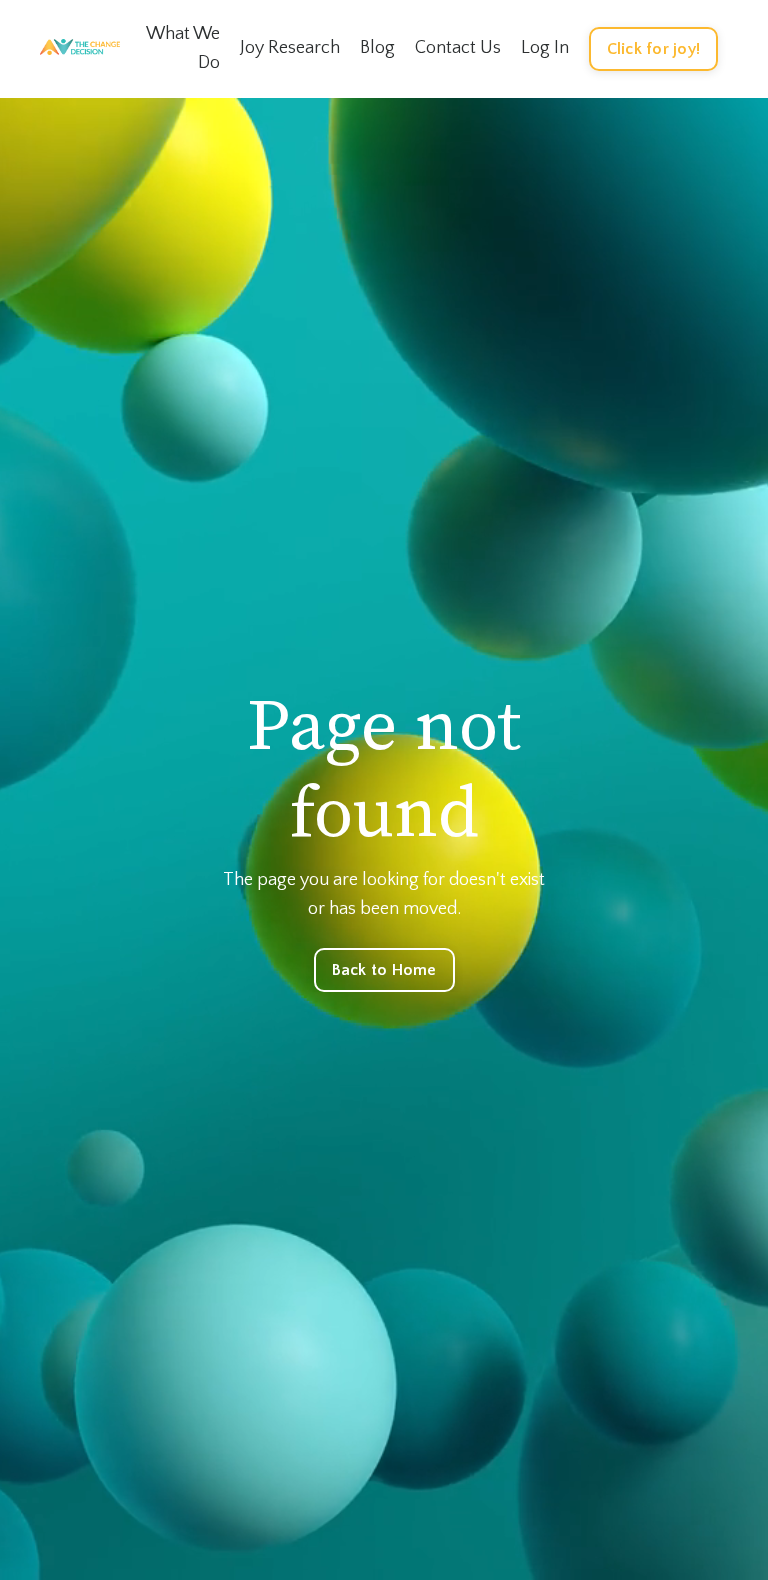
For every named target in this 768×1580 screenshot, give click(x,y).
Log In (545, 48)
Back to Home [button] (384, 970)
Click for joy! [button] (654, 49)
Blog (377, 48)
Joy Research (290, 48)
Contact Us (458, 48)
